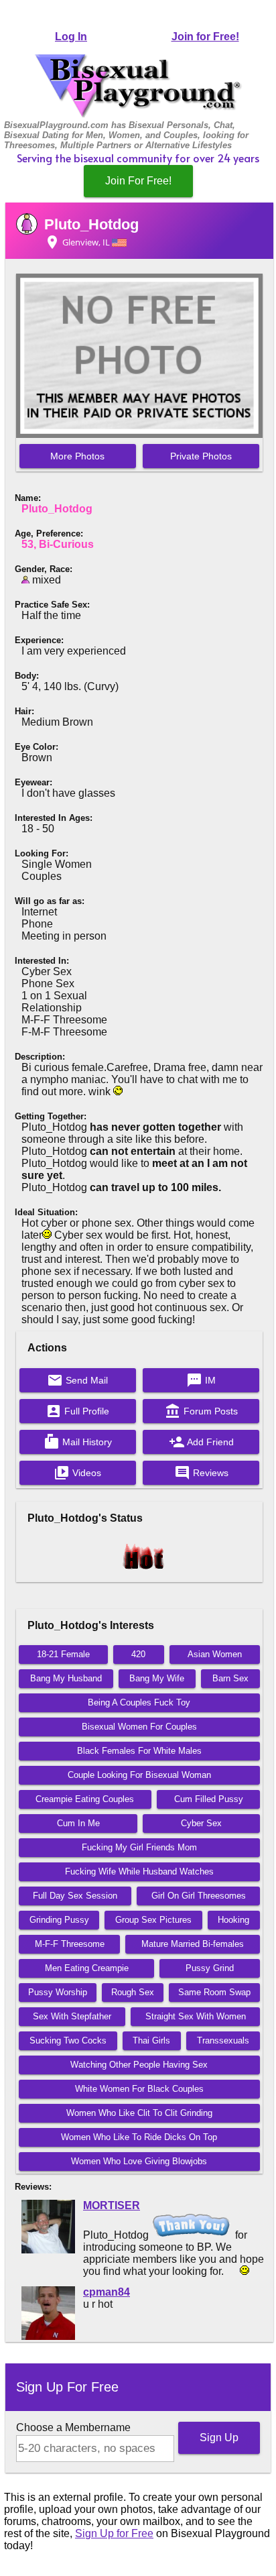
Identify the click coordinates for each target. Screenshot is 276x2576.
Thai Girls (151, 2040)
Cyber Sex (201, 1823)
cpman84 (107, 2292)
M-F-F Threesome (70, 1944)
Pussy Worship (58, 1992)
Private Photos (201, 456)
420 (138, 1654)
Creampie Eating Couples (85, 1799)
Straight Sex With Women (196, 2016)
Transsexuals (223, 2040)
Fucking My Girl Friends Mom (139, 1847)
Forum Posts (201, 1411)
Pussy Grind (210, 1968)
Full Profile (77, 1411)
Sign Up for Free (114, 2533)
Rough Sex (133, 1992)
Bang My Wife (157, 1678)
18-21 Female (63, 1654)
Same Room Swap (214, 1992)
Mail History (78, 1442)
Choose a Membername (73, 2427)
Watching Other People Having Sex (139, 2065)
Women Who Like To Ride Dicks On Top (139, 2137)
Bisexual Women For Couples (139, 1727)
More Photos (77, 456)
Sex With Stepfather (72, 2016)
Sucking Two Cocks (68, 2040)
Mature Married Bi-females (193, 1944)
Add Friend (201, 1442)
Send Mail (77, 1380)
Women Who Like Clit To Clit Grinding (139, 2113)
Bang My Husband (66, 1678)
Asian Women (215, 1654)
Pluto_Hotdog (91, 224)
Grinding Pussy (59, 1920)
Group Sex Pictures (153, 1920)
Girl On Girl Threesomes (199, 1896)
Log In (71, 37)
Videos (77, 1473)
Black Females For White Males (139, 1751)
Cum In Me (78, 1823)
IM (201, 1380)
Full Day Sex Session (75, 1896)
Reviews (201, 1473)
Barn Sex (230, 1678)
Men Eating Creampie (87, 1968)
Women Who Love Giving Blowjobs (139, 2161)
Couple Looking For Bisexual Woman (139, 1775)
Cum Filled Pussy (209, 1799)
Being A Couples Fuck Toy (139, 1702)
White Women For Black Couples (139, 2089)
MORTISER (112, 2205)
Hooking (233, 1920)
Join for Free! (205, 37)
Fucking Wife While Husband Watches (139, 1871)
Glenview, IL (78, 242)
